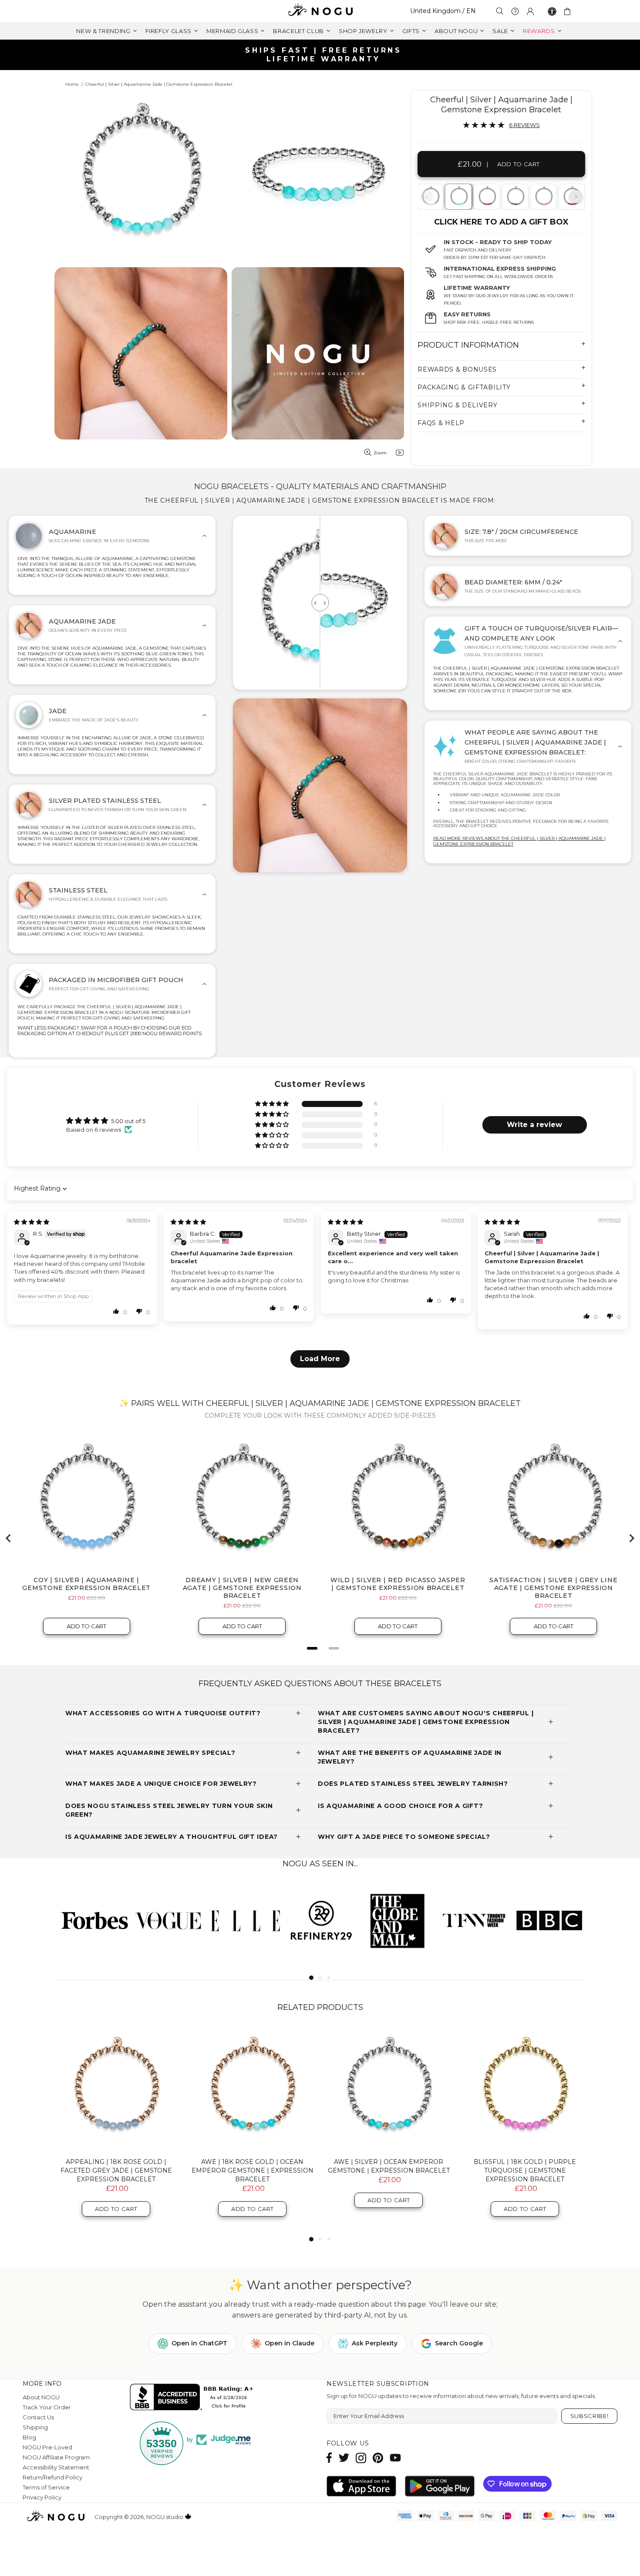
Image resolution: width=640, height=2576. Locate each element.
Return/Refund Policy (52, 2477)
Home (72, 84)
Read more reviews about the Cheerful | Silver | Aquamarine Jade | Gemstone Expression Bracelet (519, 841)
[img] (32, 1222)
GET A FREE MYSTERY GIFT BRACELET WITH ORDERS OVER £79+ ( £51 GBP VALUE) (323, 55)
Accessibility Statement (56, 2467)
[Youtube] (395, 2458)
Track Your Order (47, 2407)
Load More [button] (320, 1359)
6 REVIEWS (524, 125)
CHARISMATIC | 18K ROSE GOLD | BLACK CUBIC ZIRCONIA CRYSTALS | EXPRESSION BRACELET (389, 2170)
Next (576, 197)
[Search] (500, 11)
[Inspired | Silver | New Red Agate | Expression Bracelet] (486, 197)
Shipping (35, 2427)
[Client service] (515, 11)
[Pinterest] (378, 2458)
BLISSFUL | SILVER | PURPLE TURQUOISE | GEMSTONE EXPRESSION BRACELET (116, 2170)
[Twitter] (344, 2458)
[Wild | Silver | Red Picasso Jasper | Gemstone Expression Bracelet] (515, 197)
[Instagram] (361, 2458)
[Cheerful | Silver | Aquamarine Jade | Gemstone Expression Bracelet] (458, 197)
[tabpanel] (459, 197)
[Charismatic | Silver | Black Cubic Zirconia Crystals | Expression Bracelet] (525, 2089)
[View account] (530, 11)
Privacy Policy (42, 2497)
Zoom (380, 453)
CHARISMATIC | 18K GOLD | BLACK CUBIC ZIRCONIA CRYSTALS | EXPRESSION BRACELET (253, 2170)
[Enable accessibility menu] (552, 11)
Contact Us (38, 2417)
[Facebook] (329, 2458)
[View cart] (569, 11)
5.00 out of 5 (128, 1121)
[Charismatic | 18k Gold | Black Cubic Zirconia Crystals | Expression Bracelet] (252, 2089)
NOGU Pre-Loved (47, 2447)
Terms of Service (46, 2487)
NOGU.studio (320, 11)
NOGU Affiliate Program (56, 2457)
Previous (427, 197)
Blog (29, 2437)
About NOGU (41, 2397)
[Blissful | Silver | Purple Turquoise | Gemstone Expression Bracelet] (543, 197)
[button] (273, 1104)
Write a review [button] (534, 1125)
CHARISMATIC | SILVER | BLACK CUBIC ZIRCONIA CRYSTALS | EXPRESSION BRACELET (525, 2170)
